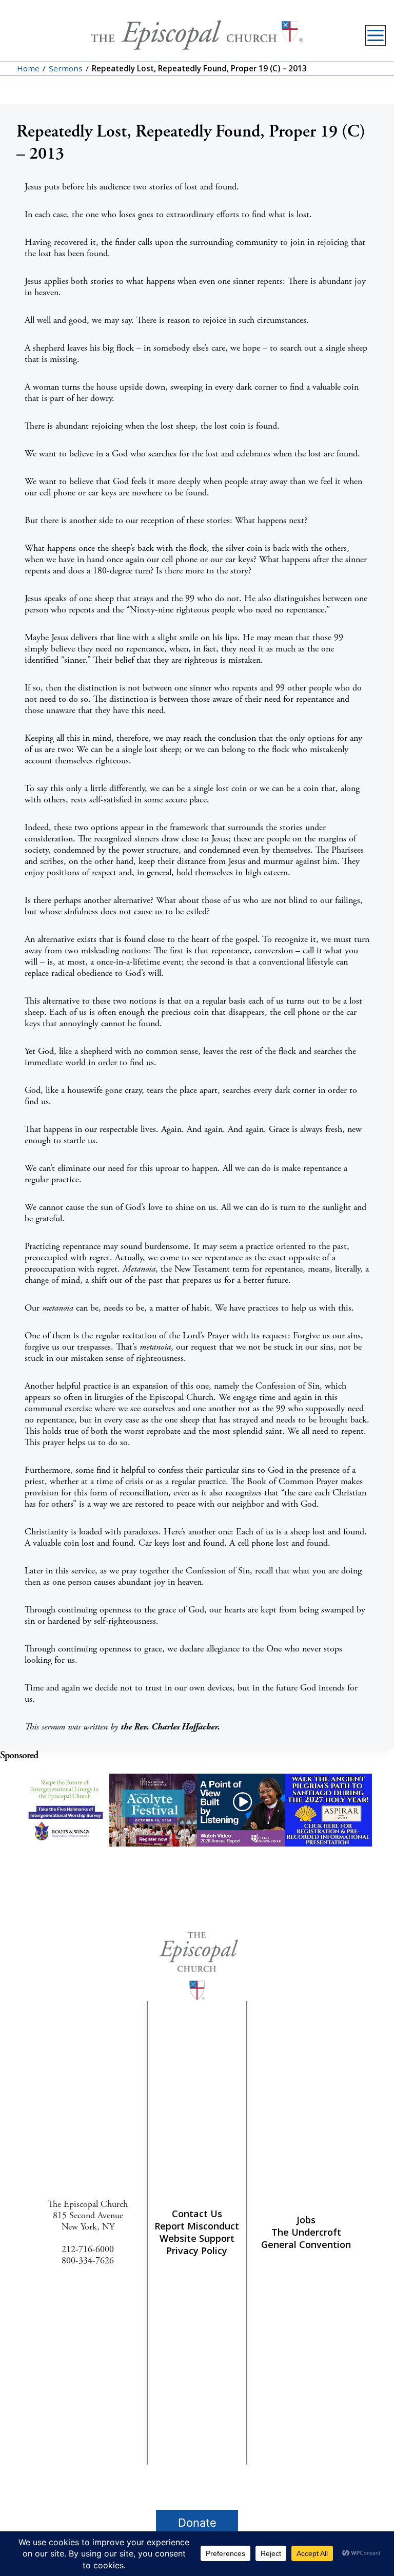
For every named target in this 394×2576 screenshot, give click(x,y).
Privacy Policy (197, 2251)
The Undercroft (306, 2232)
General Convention (306, 2244)
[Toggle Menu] (376, 35)
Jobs (306, 2220)
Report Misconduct (197, 2226)
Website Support (197, 2238)
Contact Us (197, 2214)
